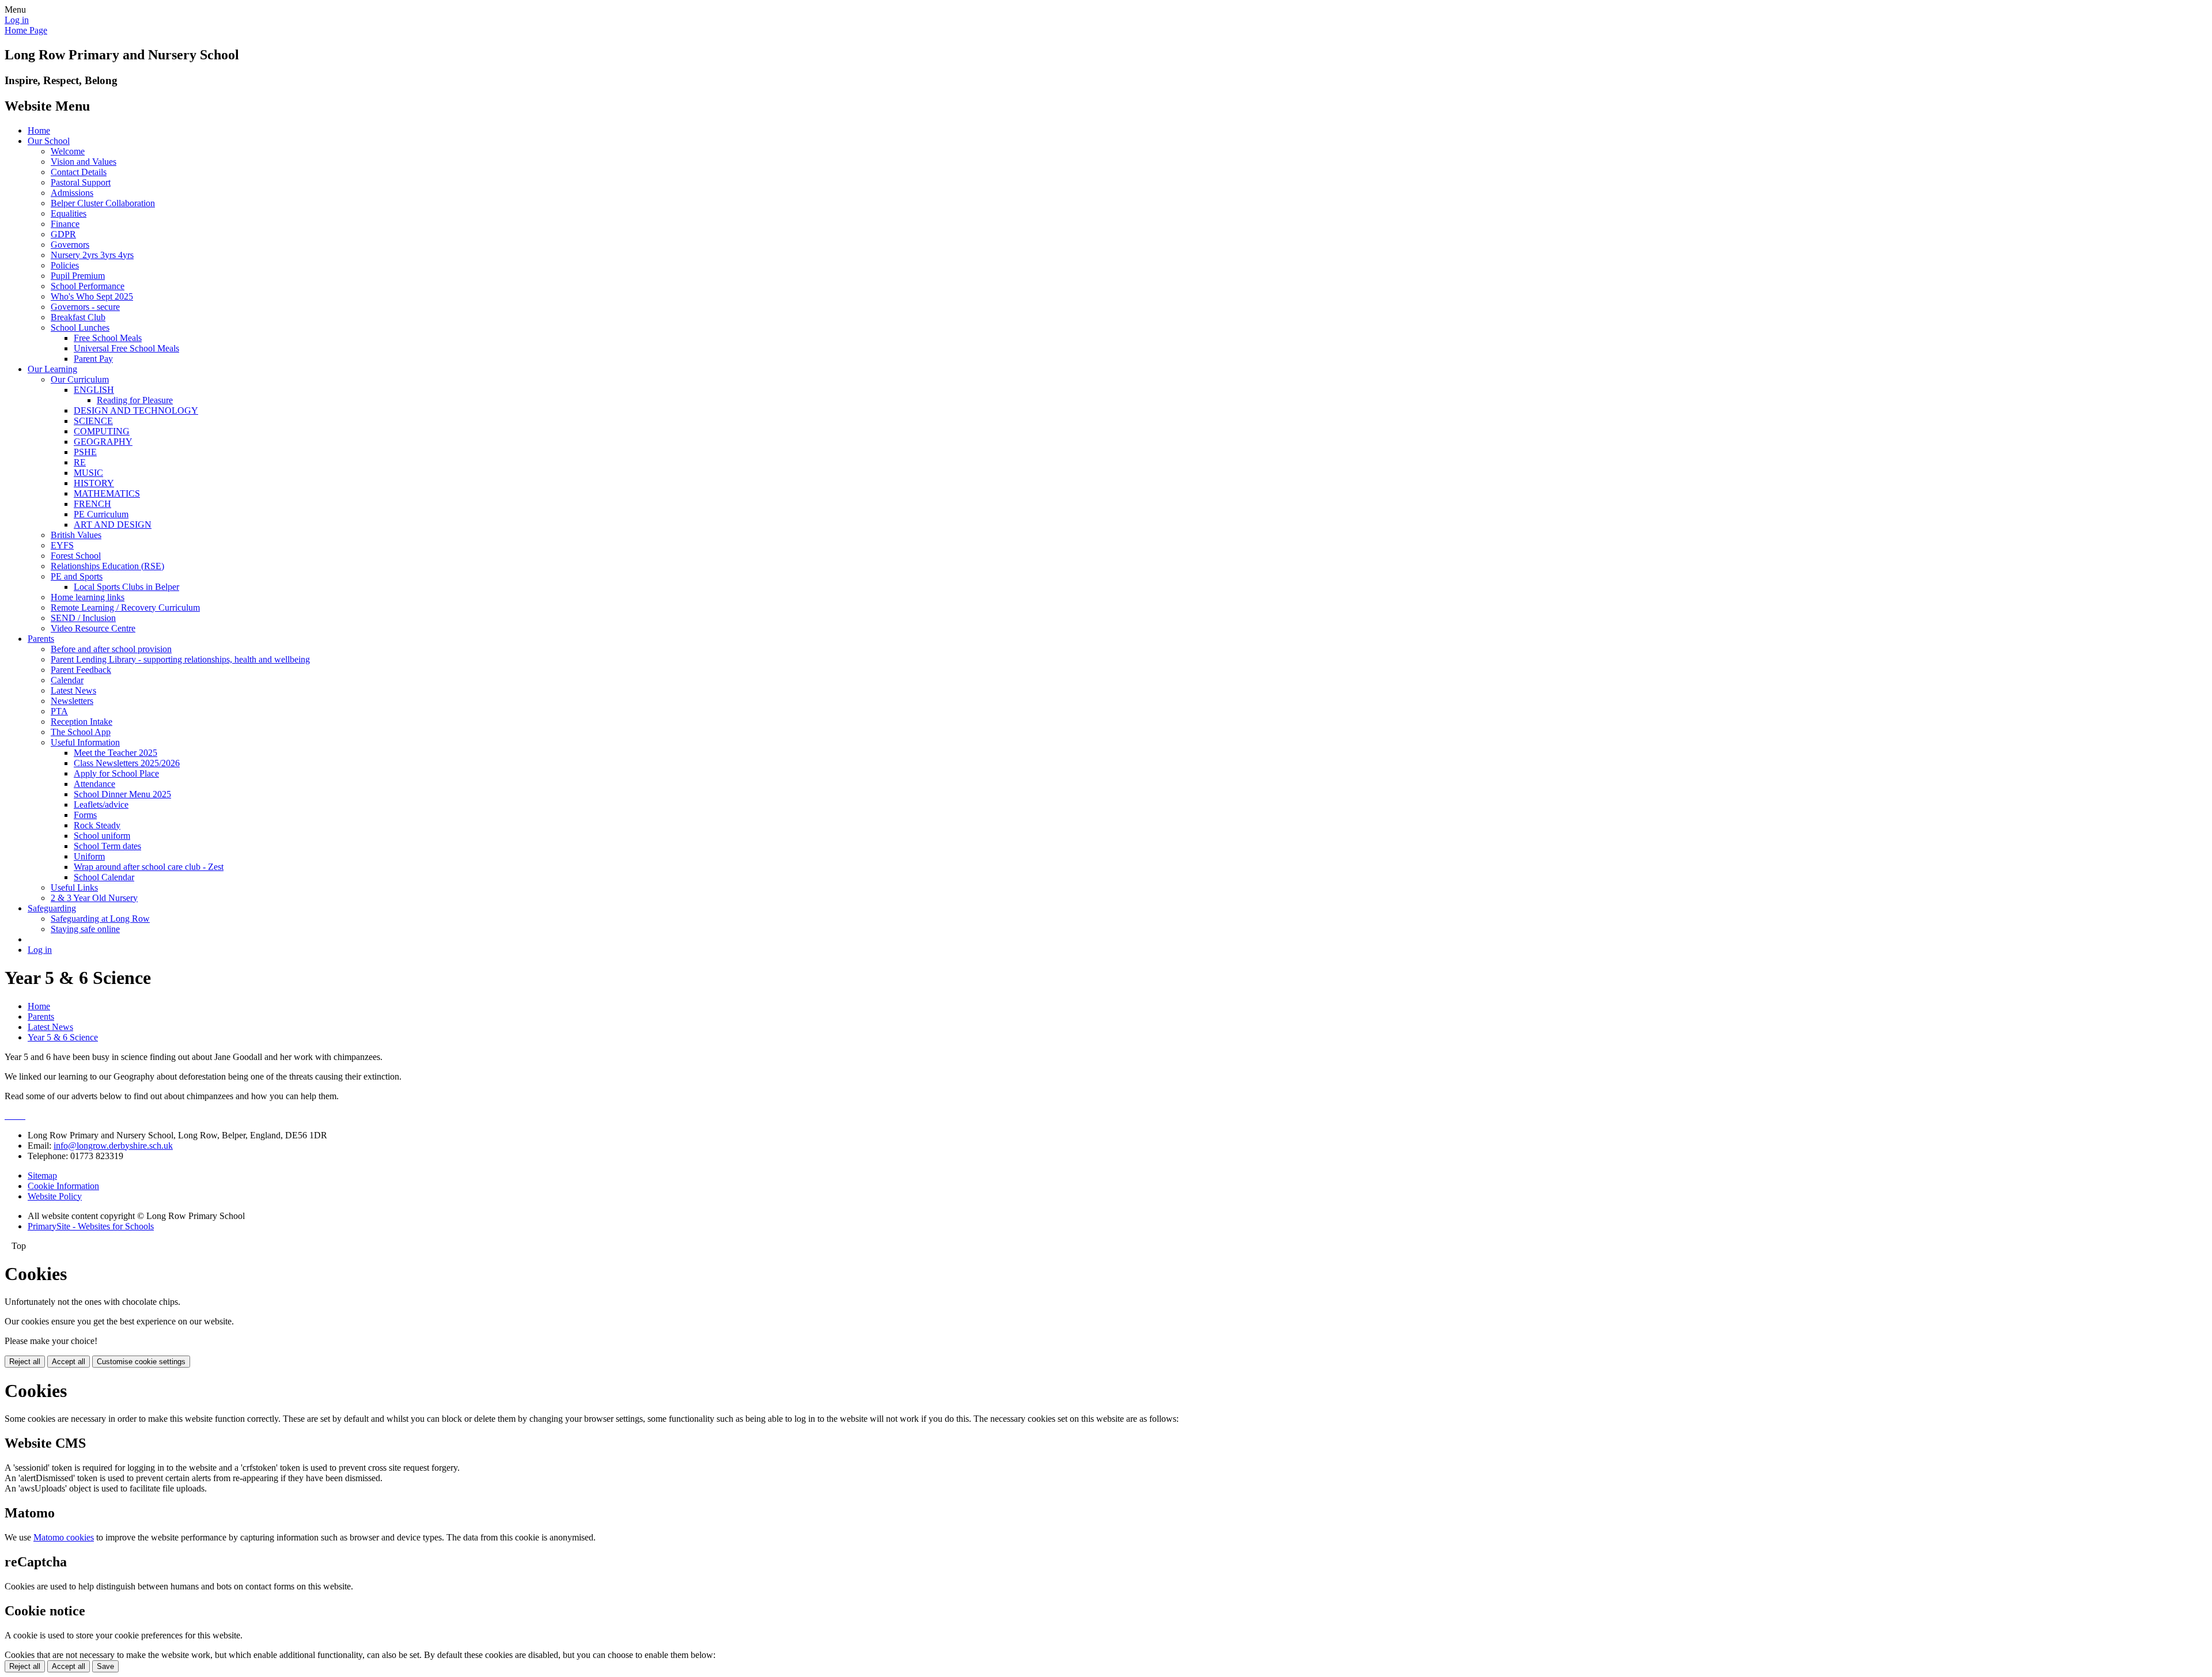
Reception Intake (82, 722)
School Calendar (104, 877)
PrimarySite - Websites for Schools (91, 1226)
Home (39, 130)
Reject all (25, 1362)
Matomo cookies (64, 1537)
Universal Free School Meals (126, 348)
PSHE (85, 452)
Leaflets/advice (101, 805)
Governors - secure (85, 307)
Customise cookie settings (141, 1362)
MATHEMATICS (107, 493)
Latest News (73, 690)
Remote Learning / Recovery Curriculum (125, 607)
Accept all (69, 1362)
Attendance (94, 784)
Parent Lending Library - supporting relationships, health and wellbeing (180, 659)
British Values (76, 535)
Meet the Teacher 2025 (115, 753)
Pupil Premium (78, 276)
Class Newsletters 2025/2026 (127, 763)
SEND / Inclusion (83, 618)
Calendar (67, 680)
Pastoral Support (81, 182)
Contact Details (79, 172)
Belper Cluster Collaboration (103, 203)
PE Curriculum (101, 514)
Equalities (69, 213)
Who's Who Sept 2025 (92, 296)
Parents (41, 639)
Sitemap (42, 1176)
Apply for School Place (116, 773)
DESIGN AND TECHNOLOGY (136, 410)
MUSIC (88, 473)
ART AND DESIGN (113, 525)
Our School (49, 141)
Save (105, 1666)
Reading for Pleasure (135, 400)
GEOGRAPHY (103, 442)
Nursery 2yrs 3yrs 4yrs (92, 255)
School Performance (88, 286)
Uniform (89, 856)
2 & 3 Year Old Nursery (94, 898)
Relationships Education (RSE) (107, 566)
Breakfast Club (78, 317)
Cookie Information (63, 1186)
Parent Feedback (81, 670)
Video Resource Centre (93, 628)
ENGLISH (94, 390)
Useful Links (74, 887)
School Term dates (107, 846)
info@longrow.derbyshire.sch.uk (113, 1146)
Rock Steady (97, 825)
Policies (65, 265)
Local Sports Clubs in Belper (126, 587)
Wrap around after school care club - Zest (149, 867)
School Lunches (80, 328)
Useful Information (85, 742)
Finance (65, 224)
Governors (70, 245)
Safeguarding (52, 908)
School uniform (102, 836)
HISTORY (94, 483)
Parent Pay (93, 359)
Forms (85, 815)
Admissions (72, 193)
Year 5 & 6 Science (63, 1037)
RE (80, 462)
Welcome (68, 151)
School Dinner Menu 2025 (122, 794)
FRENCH (92, 504)
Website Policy (55, 1196)
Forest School (76, 556)
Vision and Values (84, 162)
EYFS (62, 545)
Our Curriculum (80, 379)
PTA (59, 711)
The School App (81, 732)
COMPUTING (102, 431)
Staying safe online (85, 929)
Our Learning (52, 369)
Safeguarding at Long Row (100, 919)
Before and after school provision (111, 649)
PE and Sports (77, 576)
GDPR (63, 234)
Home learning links (88, 597)
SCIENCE (93, 421)
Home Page (26, 30)
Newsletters (72, 701)
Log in (17, 20)
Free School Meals (108, 338)
